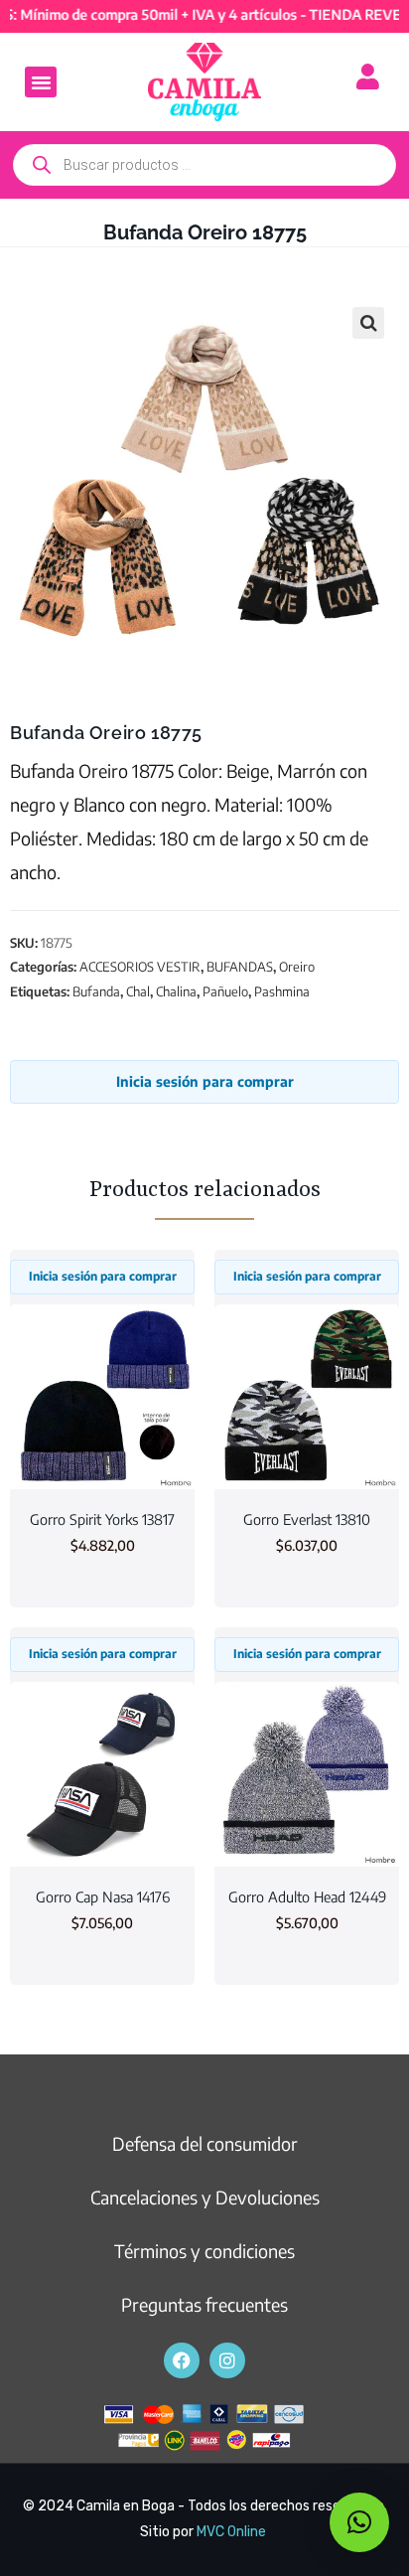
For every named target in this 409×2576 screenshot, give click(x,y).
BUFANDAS (240, 967)
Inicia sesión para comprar (205, 1081)
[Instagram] (227, 2360)
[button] (41, 82)
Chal (138, 991)
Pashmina (282, 991)
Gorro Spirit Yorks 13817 (102, 1519)
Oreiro (297, 967)
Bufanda (96, 991)
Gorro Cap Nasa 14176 (103, 1896)
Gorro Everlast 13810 (307, 1519)
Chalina (176, 991)
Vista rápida (102, 1452)
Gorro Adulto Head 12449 (307, 1896)
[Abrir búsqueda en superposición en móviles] (204, 165)
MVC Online (231, 2532)
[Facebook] (182, 2360)
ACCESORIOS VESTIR (140, 967)
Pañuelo (225, 991)
